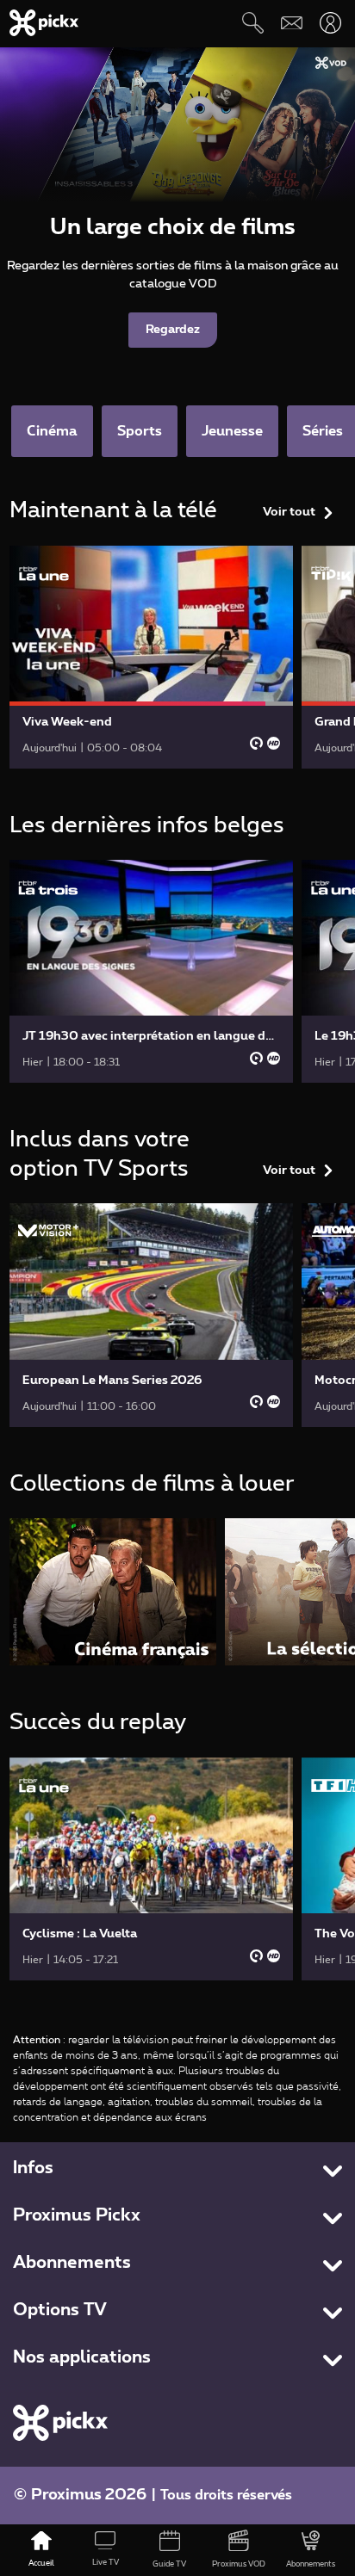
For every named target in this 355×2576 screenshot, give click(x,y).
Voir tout (289, 512)
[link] (152, 657)
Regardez (173, 330)
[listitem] (113, 1592)
